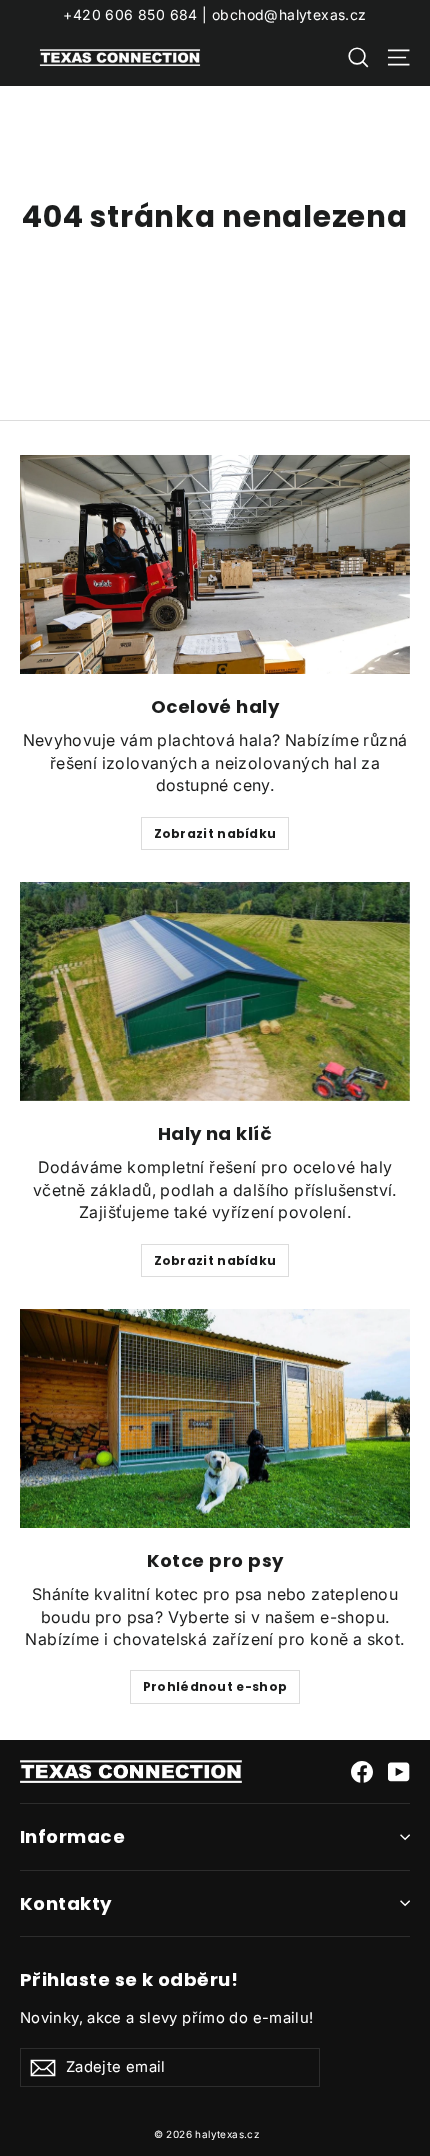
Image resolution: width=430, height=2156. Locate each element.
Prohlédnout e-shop (215, 1686)
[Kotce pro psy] (215, 1418)
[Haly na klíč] (215, 991)
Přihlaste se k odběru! (129, 1979)
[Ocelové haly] (215, 564)
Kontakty (66, 1903)
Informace (72, 1836)
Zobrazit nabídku (215, 833)
